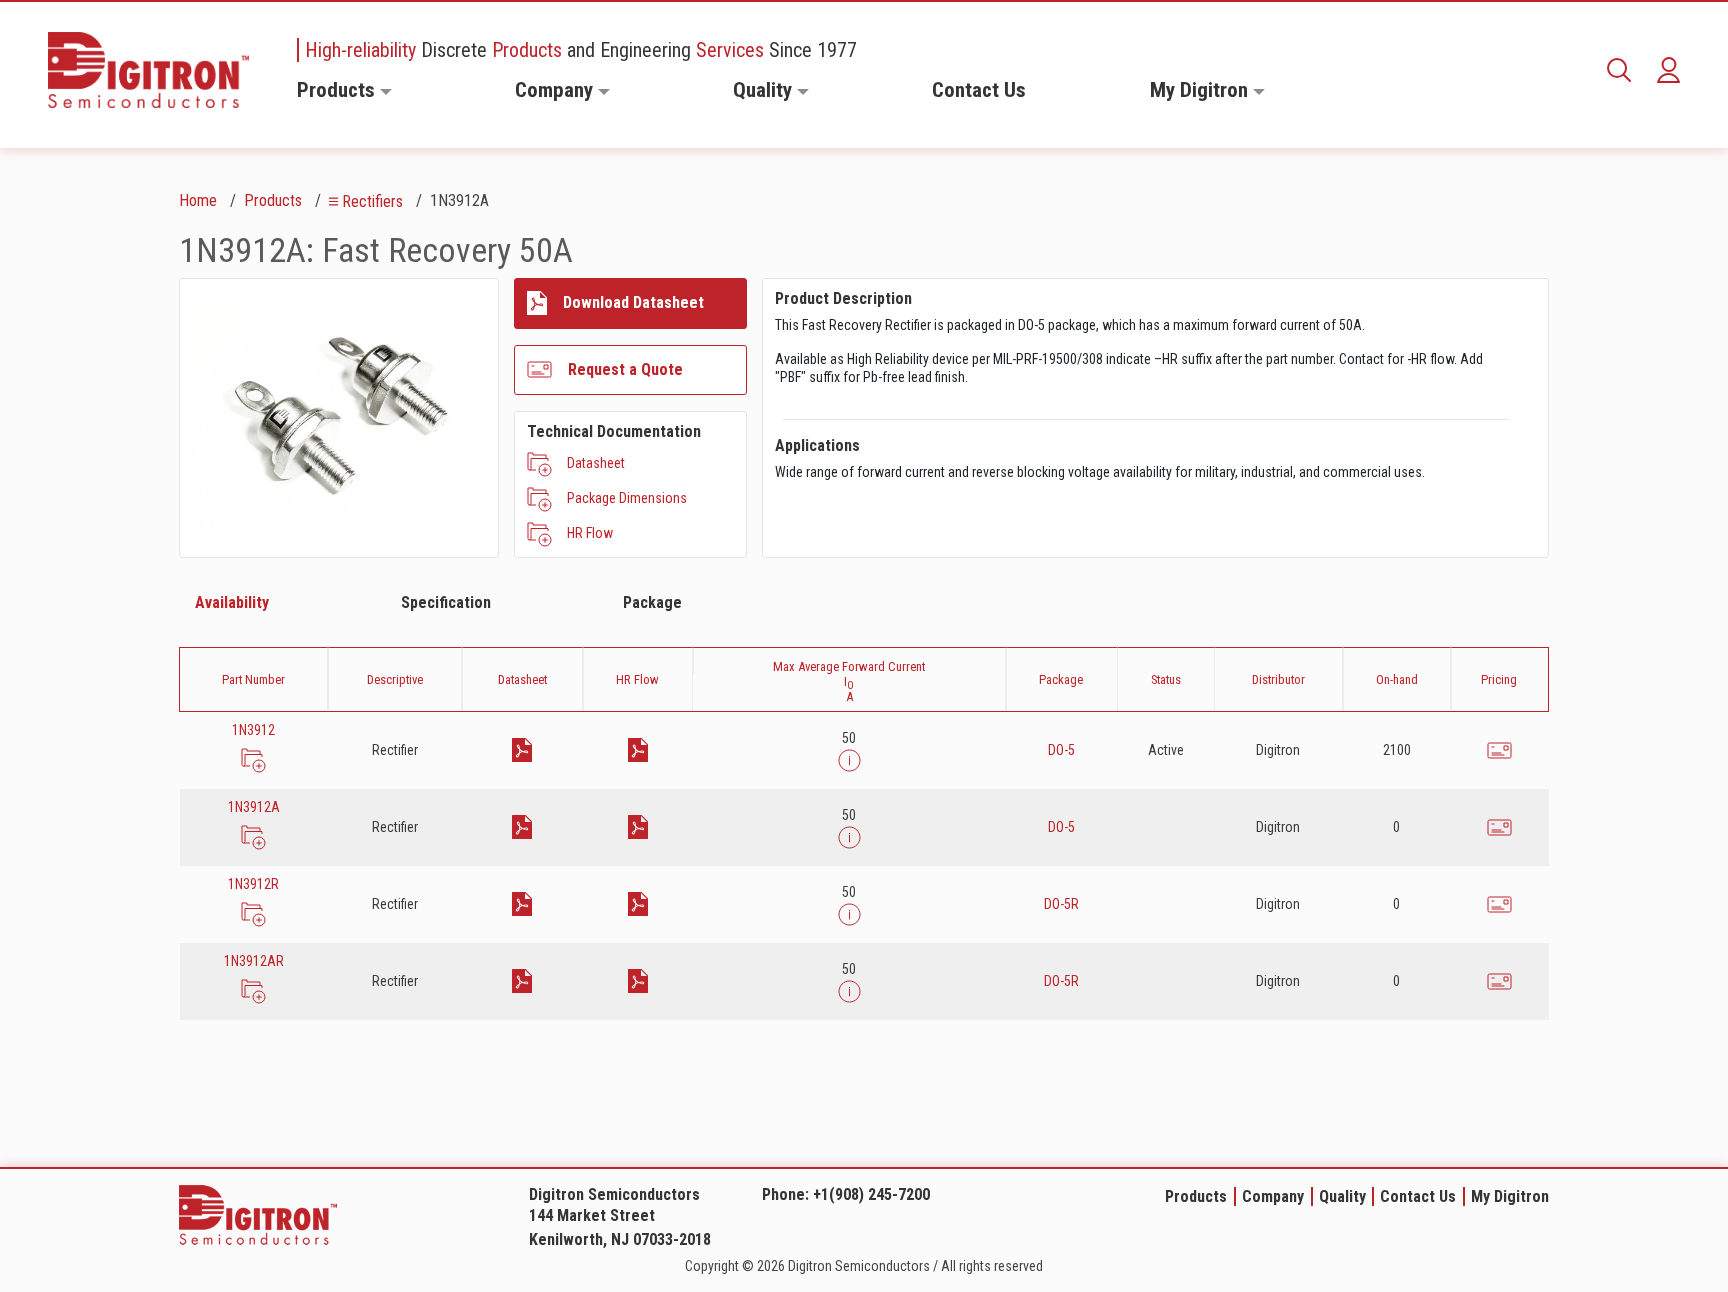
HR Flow (590, 533)
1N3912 (253, 730)
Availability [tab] (232, 602)
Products (336, 90)
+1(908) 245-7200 (871, 1194)
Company (554, 90)
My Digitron (1199, 90)
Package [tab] (652, 602)
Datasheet (596, 463)
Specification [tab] (446, 602)
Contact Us (979, 90)
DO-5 (1061, 750)
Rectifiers (372, 201)
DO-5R (1061, 904)
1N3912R (253, 884)
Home (198, 200)
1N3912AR (254, 961)
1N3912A (254, 807)
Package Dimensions (627, 498)
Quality (762, 90)
